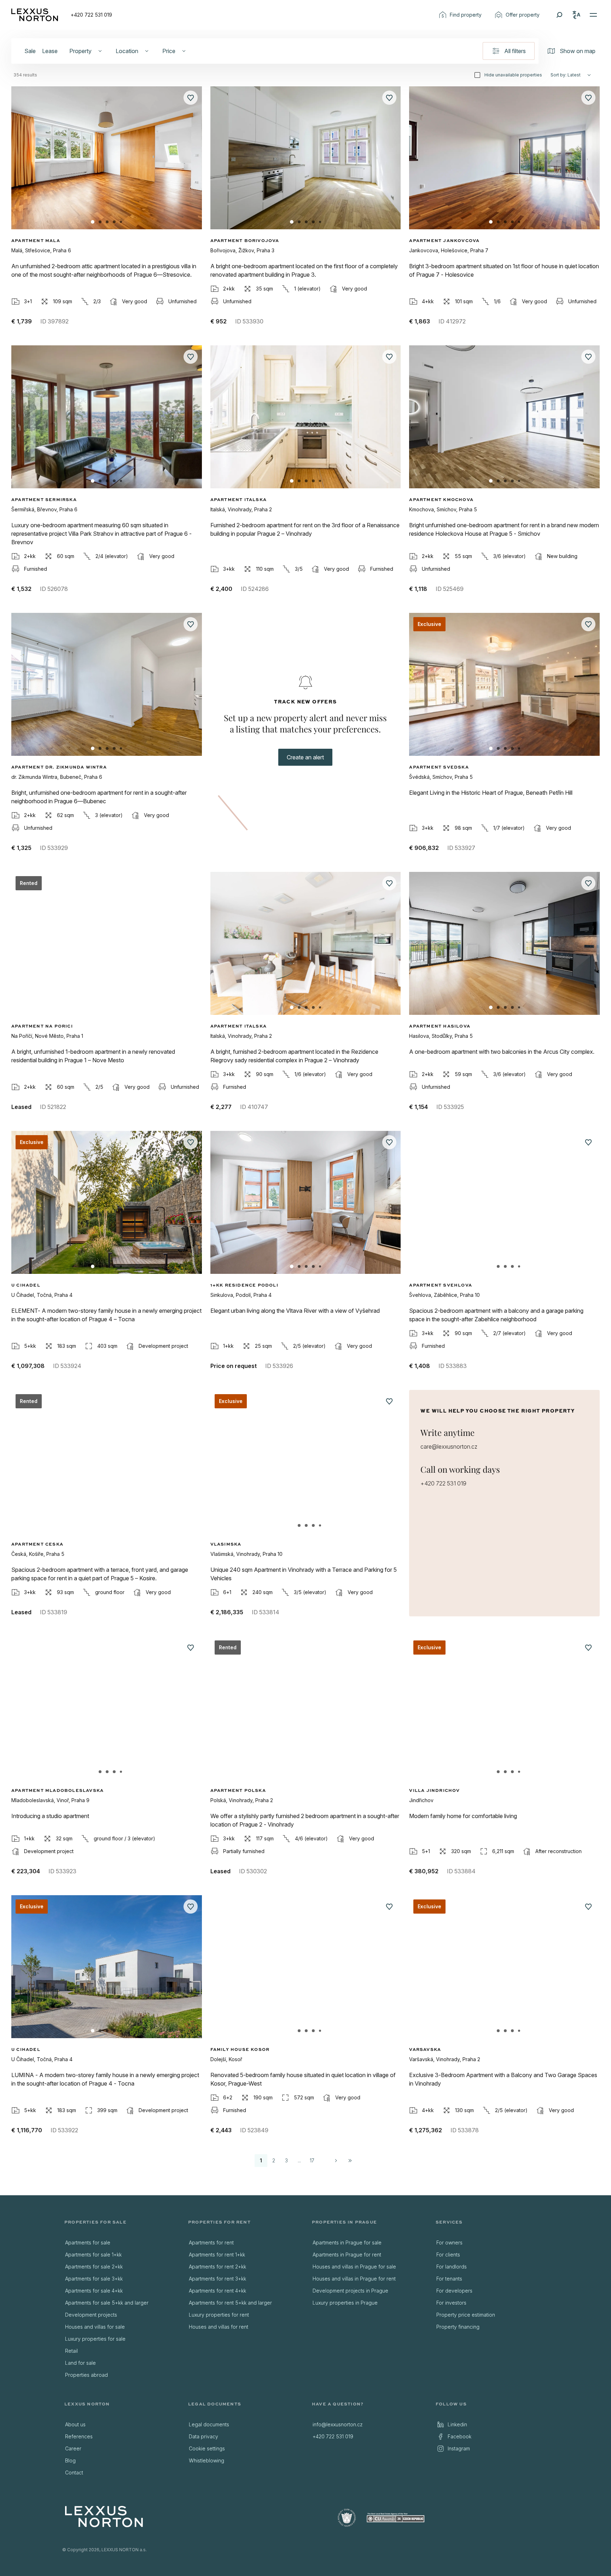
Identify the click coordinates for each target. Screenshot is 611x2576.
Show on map (578, 51)
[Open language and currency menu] (576, 15)
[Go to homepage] (35, 15)
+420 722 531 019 (91, 15)
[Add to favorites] (191, 98)
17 (312, 2160)
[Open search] (559, 15)
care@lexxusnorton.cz (449, 1447)
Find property (466, 15)
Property (80, 51)
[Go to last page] (350, 2161)
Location (127, 51)
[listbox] (120, 2309)
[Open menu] (593, 15)
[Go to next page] (336, 2161)
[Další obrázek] (191, 165)
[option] (120, 2243)
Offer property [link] (523, 15)
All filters (515, 51)
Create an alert (305, 757)
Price (169, 51)
